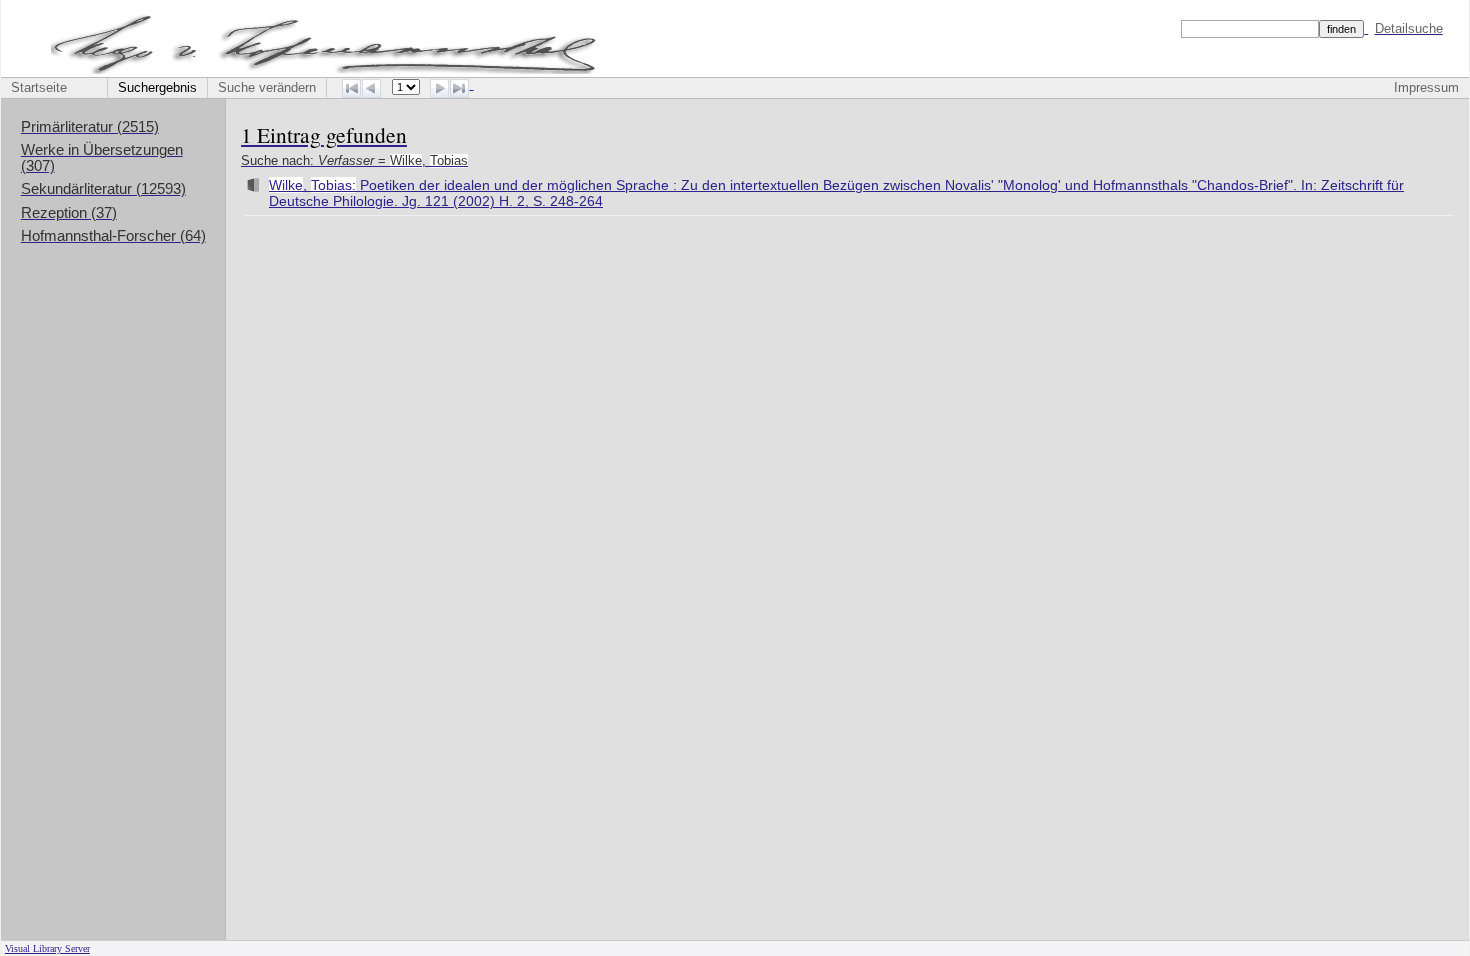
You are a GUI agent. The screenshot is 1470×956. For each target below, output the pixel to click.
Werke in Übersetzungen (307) (102, 158)
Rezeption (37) (69, 213)
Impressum (1426, 88)
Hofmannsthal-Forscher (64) (113, 236)
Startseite (39, 88)
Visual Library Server (47, 948)
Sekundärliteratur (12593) (103, 189)
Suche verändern (267, 88)
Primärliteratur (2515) (90, 127)
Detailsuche (1409, 28)
